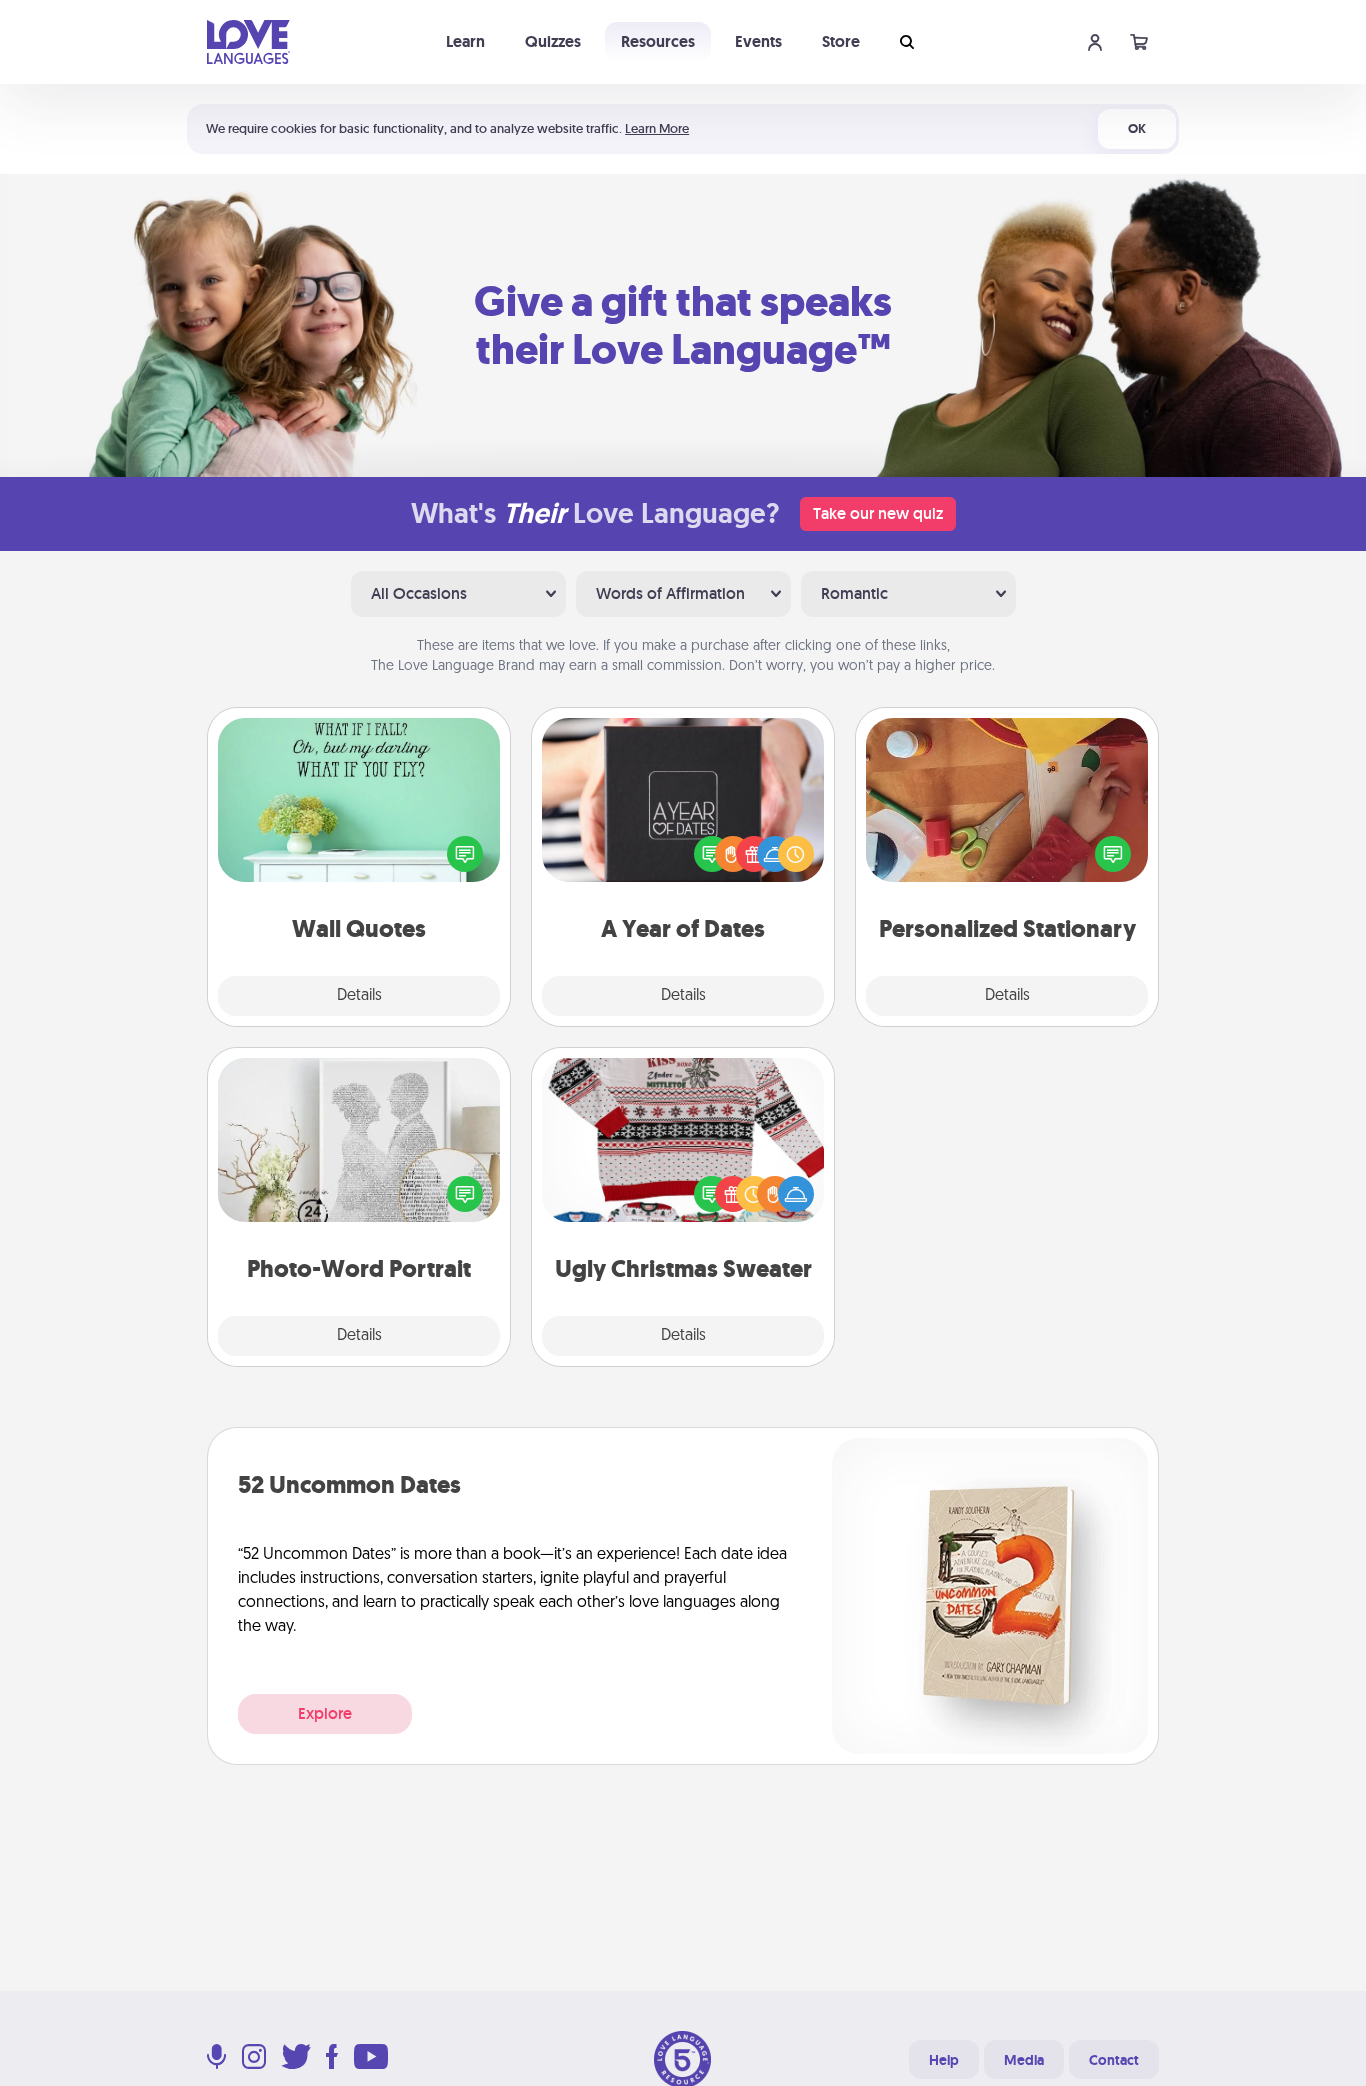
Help (944, 2060)
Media (1024, 2060)
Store (841, 41)
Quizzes (553, 41)
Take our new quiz (878, 513)
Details (359, 996)
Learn (465, 41)
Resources (658, 41)
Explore (325, 1713)
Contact (1114, 2060)
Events (758, 41)
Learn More (657, 128)
